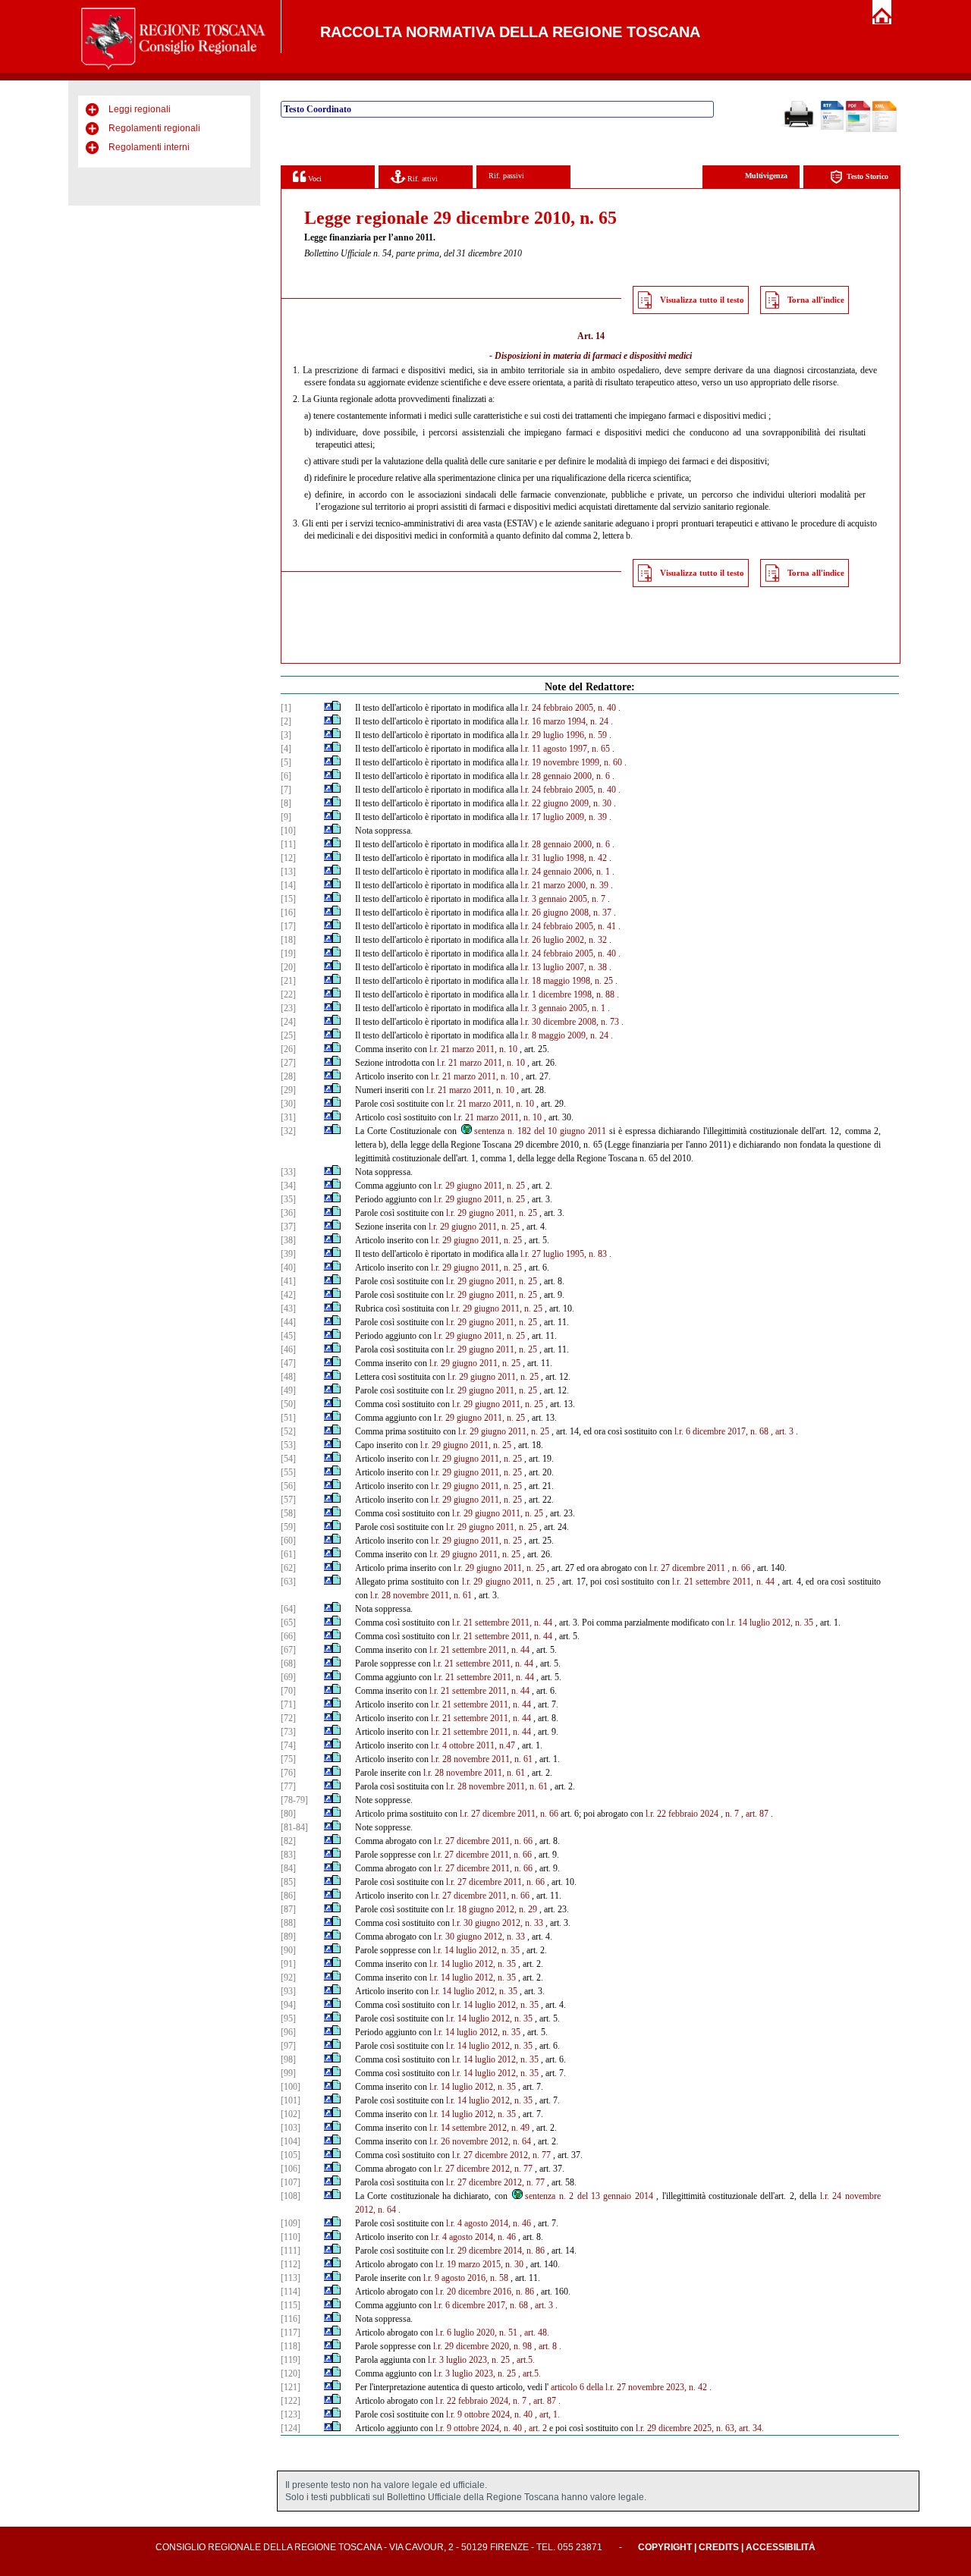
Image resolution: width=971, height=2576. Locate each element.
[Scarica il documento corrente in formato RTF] (832, 127)
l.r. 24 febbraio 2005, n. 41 (568, 926)
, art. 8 (545, 2346)
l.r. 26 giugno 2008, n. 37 (566, 913)
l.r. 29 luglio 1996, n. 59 (564, 735)
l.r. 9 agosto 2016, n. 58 (466, 2278)
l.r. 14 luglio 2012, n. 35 (770, 1623)
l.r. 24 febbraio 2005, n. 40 (568, 708)
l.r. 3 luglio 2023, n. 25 (469, 2360)
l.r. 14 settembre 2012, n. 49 (479, 2128)
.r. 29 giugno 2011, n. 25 (481, 1418)
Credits (719, 2547)
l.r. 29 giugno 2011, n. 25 (479, 1186)
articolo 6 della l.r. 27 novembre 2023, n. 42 (629, 2387)
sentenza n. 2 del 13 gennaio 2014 (589, 2196)
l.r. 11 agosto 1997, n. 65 (565, 749)
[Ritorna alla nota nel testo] (328, 708)
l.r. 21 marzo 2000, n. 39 (564, 885)
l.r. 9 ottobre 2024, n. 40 (489, 2414)
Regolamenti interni (149, 147)
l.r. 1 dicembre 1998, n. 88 (567, 994)
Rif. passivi (506, 176)
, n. (733, 1568)
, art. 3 (782, 1431)
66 (746, 1568)
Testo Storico (867, 176)
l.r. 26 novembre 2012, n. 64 (480, 2141)
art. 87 (757, 1814)
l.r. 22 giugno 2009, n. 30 (566, 803)
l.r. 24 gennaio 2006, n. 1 (565, 872)
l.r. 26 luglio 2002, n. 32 (564, 940)
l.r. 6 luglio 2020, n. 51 (476, 2333)
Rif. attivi (421, 179)
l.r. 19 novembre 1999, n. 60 (571, 762)
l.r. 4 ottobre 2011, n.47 (473, 1745)
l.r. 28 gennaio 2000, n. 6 (565, 776)
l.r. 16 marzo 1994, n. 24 (564, 721)
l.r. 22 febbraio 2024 (682, 1814)
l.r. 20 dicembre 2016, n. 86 (485, 2292)
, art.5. (523, 2360)
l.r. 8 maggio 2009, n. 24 (564, 1035)
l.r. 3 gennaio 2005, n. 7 (563, 899)
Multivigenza (766, 176)
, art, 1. (547, 2414)
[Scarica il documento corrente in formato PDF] (858, 129)
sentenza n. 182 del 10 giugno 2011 (540, 1131)
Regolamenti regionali (154, 128)
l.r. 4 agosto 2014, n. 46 (489, 2223)
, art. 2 (536, 2428)
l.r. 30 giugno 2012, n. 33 (498, 1923)
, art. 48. (534, 2333)
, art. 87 (542, 2401)
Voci (314, 179)
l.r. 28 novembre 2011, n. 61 (421, 1595)
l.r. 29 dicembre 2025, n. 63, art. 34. (700, 2428)
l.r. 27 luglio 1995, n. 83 (564, 1254)
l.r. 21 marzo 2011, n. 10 (473, 1049)
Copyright (665, 2547)
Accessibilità (781, 2547)
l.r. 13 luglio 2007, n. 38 (564, 967)
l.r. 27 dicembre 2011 (687, 1568)
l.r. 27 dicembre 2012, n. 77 (501, 2155)
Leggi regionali (140, 109)
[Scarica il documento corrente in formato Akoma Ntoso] (885, 129)
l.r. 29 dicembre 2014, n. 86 (495, 2251)
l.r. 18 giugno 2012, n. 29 (492, 1909)
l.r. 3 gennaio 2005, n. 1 (563, 1008)
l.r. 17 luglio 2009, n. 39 (564, 817)
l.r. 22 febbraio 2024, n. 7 (481, 2401)
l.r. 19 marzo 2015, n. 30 (479, 2264)
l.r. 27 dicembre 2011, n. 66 (509, 1814)
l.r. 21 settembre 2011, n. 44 (723, 1582)
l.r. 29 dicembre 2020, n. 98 (482, 2346)
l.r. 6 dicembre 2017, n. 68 (721, 1431)
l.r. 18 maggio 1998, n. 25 (567, 981)
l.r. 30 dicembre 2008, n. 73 (570, 1022)
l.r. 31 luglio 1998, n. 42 (564, 858)
